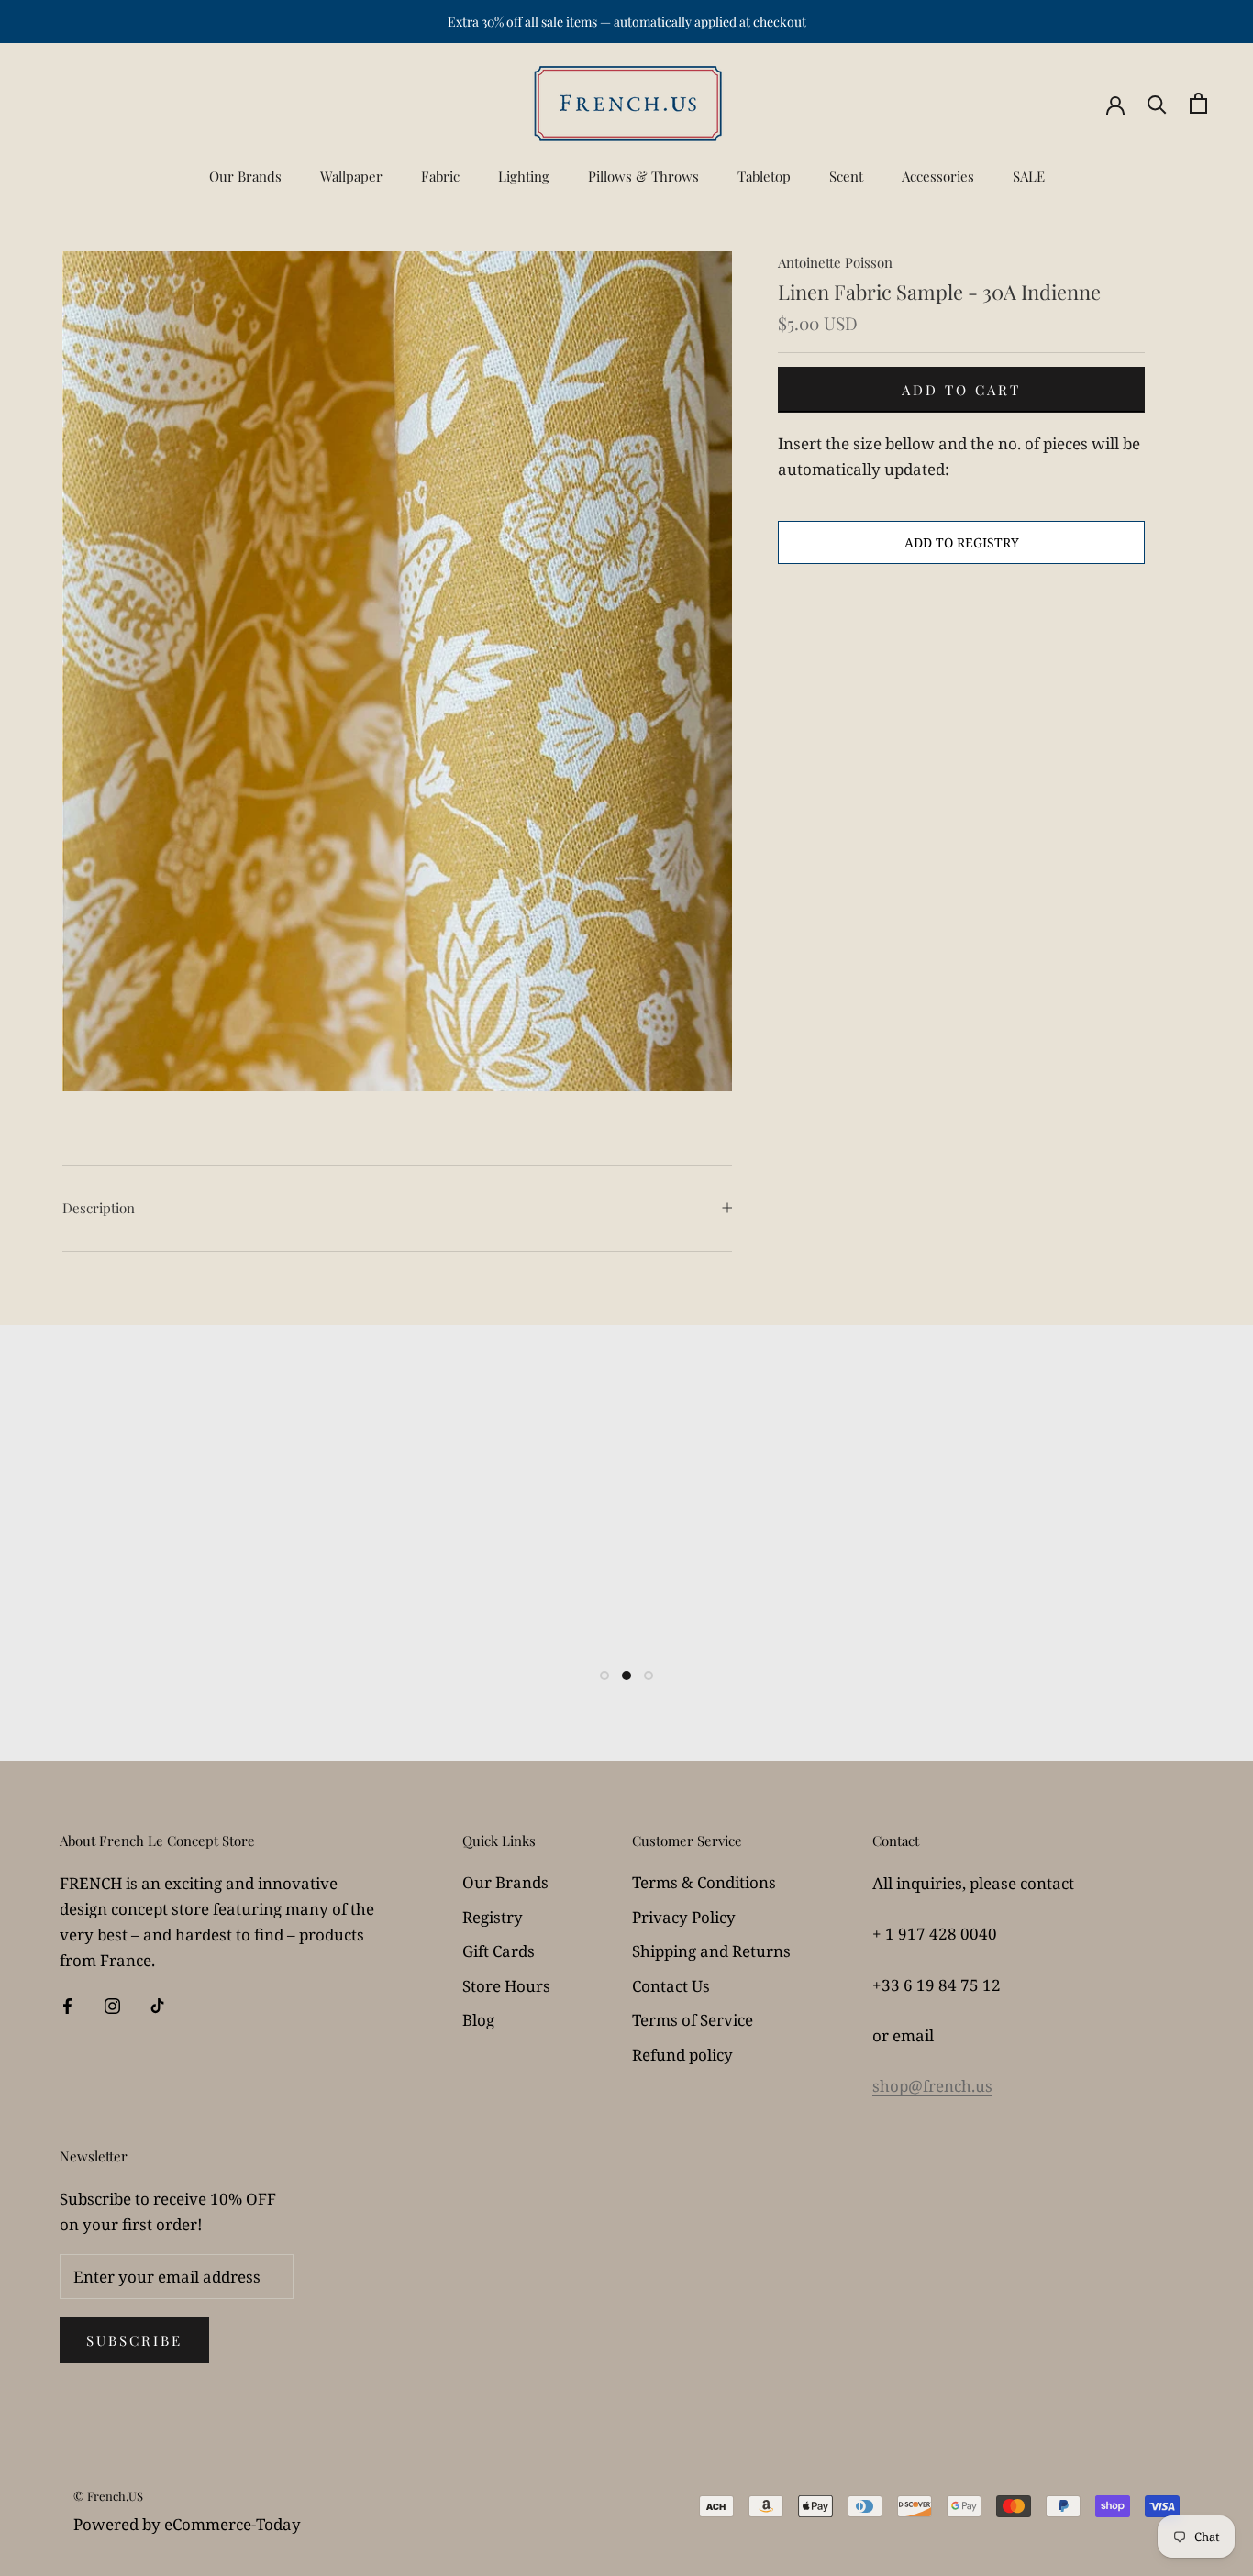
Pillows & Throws (643, 176)
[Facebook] (67, 2005)
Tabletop (764, 176)
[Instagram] (112, 2005)
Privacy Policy (684, 1917)
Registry (493, 1917)
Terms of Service (693, 2020)
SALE (1029, 176)
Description (99, 1208)
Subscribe (134, 2340)
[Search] (1157, 103)
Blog (478, 2020)
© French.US (108, 2496)
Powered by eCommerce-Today (187, 2524)
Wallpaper (351, 176)
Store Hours (506, 1986)
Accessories (938, 176)
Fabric (440, 176)
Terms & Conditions (704, 1882)
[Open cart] (1198, 103)
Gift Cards (499, 1951)
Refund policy (682, 2055)
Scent (846, 176)
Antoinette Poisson (835, 262)
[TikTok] (157, 2005)
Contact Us (671, 1986)
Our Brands (245, 176)
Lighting (524, 176)
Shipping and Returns (711, 1951)
